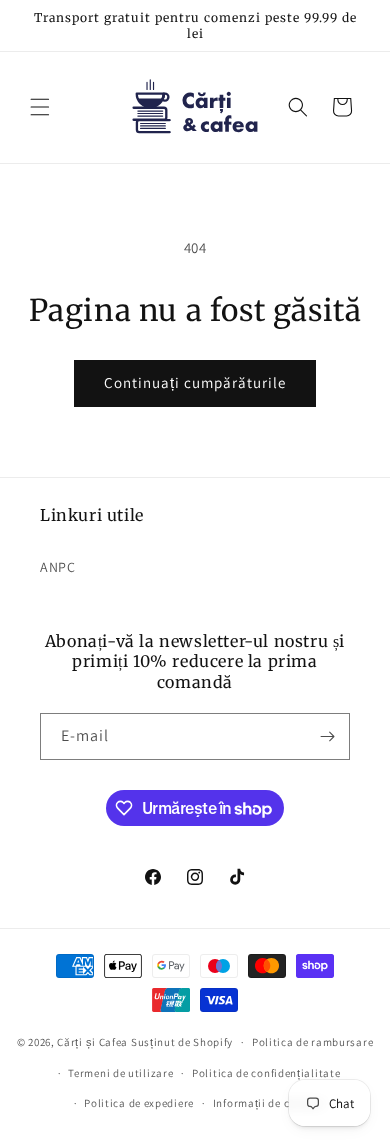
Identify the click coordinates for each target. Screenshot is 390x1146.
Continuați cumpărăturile (195, 382)
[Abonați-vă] (327, 736)
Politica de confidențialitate (266, 1073)
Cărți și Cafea (92, 1042)
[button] (40, 107)
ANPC (57, 567)
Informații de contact (269, 1103)
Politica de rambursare (312, 1042)
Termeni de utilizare (120, 1073)
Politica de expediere (139, 1103)
